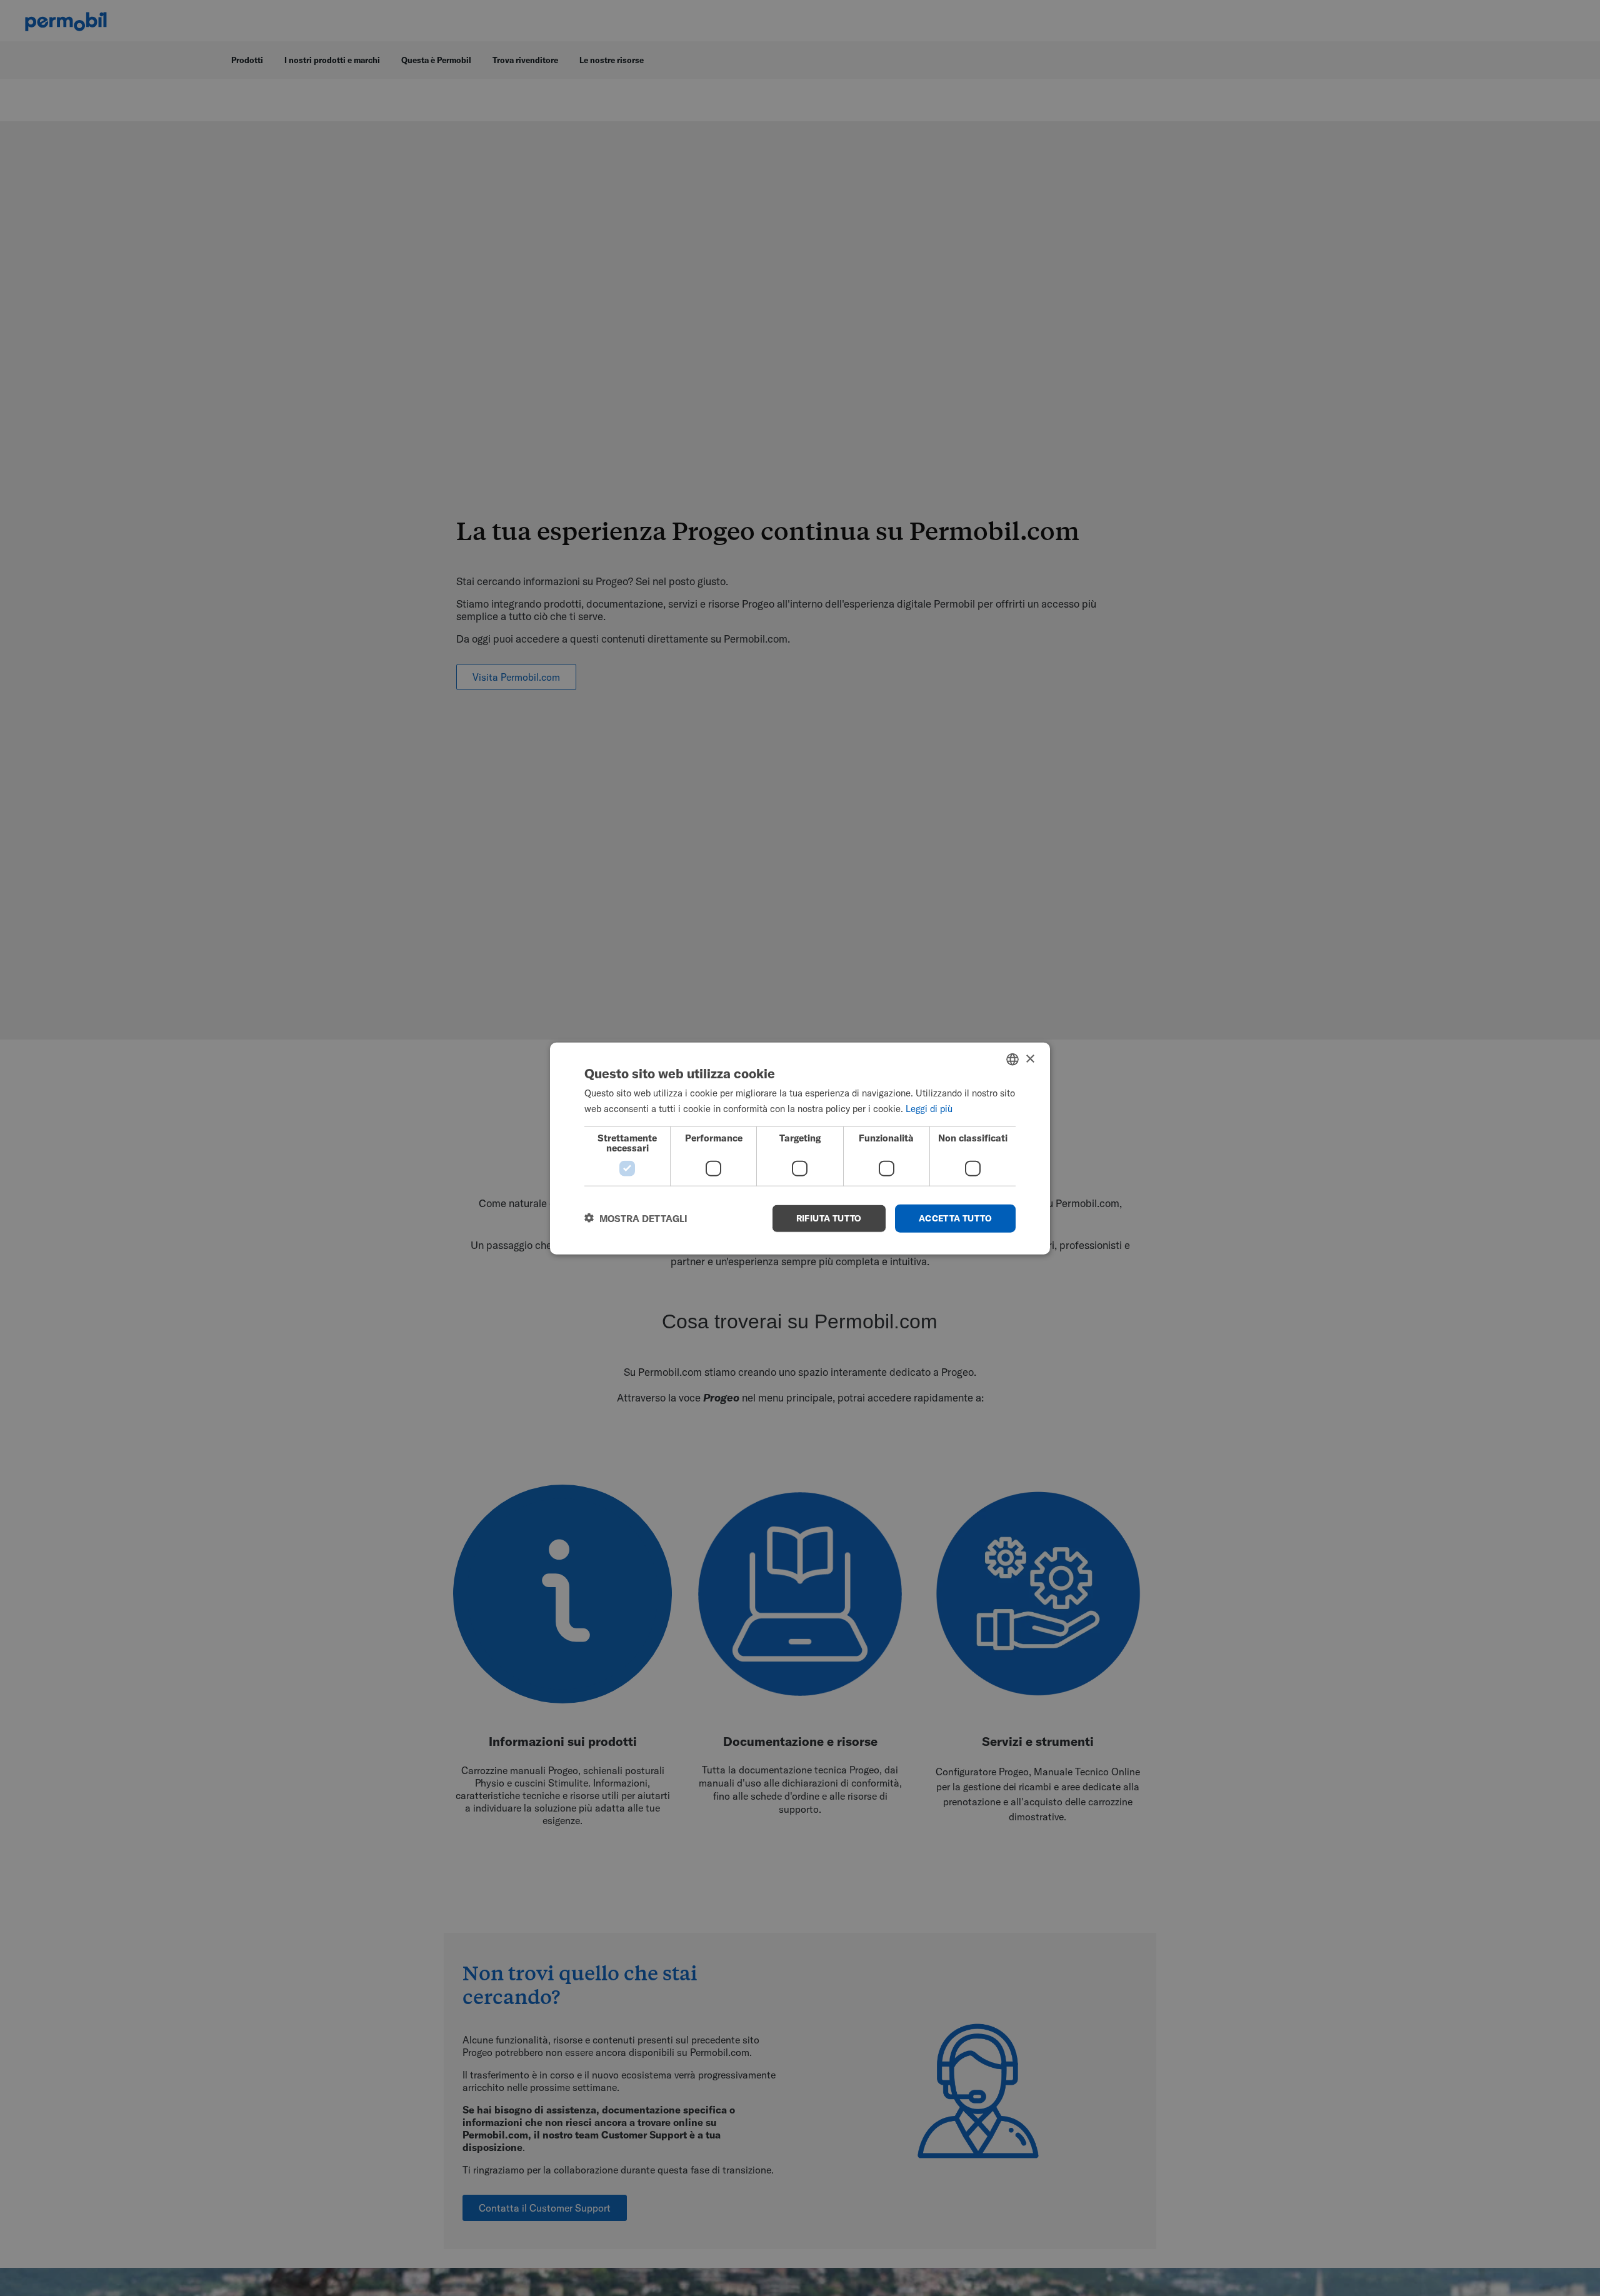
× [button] (1030, 1059)
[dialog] (800, 1148)
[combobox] (1012, 1059)
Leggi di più (929, 1108)
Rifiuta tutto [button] (829, 1218)
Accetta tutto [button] (955, 1218)
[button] (636, 1218)
